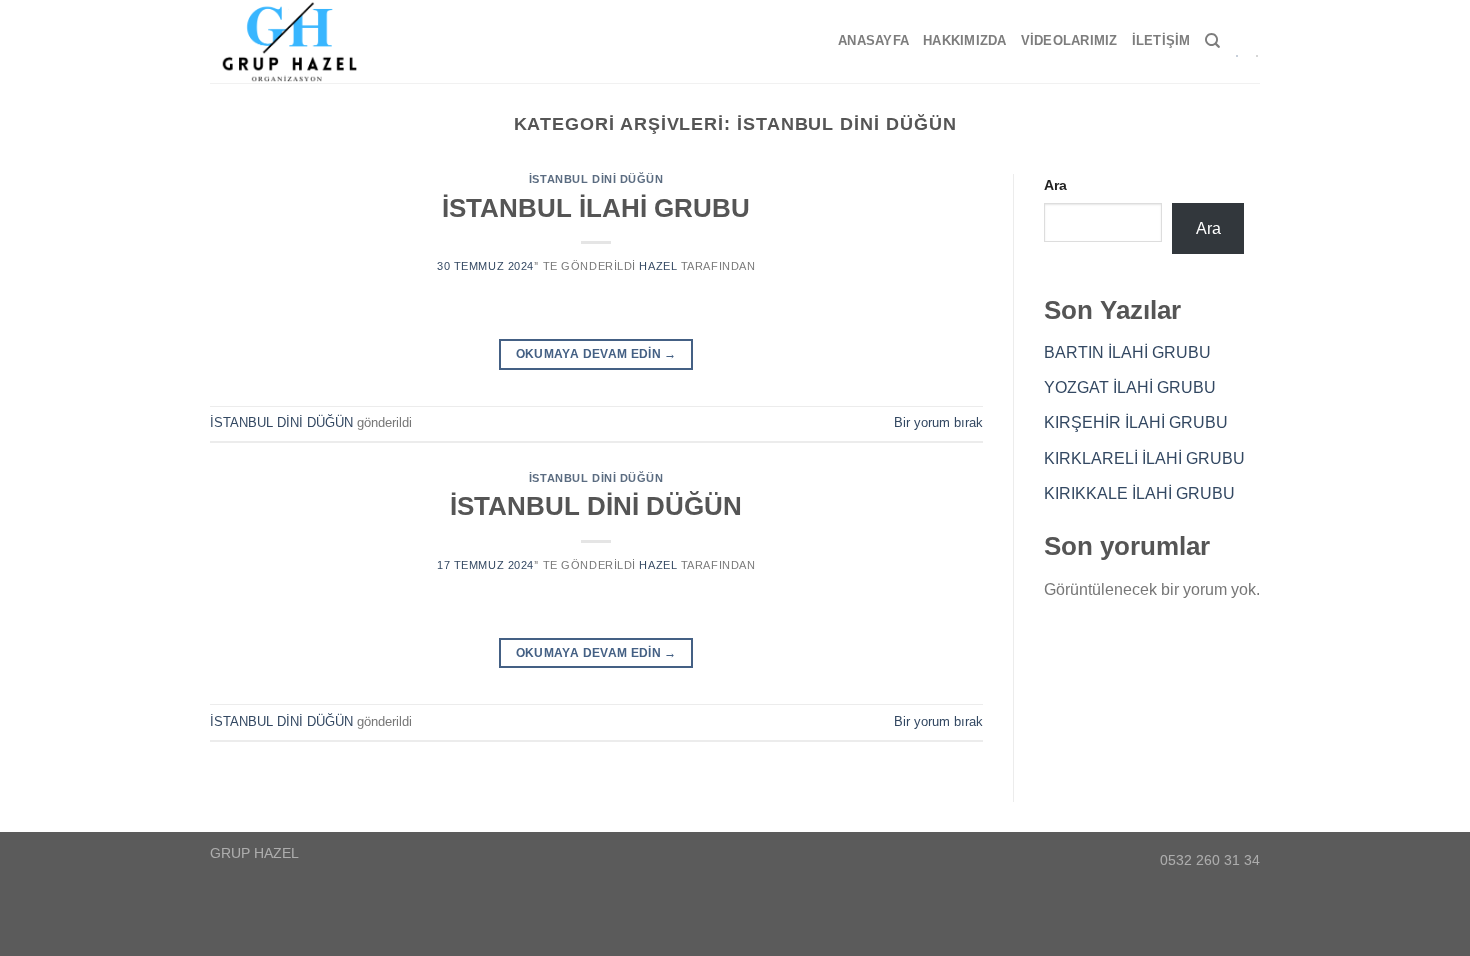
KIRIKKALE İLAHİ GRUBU (1139, 493)
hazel (658, 266)
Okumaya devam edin (596, 354)
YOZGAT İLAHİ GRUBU (1130, 387)
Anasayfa (873, 40)
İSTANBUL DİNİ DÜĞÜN (596, 179)
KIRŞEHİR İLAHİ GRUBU (1136, 422)
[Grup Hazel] (298, 41)
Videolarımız (1069, 40)
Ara (1055, 185)
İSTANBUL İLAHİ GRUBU (596, 208)
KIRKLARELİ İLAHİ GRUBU (1144, 458)
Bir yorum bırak (938, 422)
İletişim (1161, 40)
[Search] (1212, 41)
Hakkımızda (965, 40)
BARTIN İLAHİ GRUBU (1127, 352)
